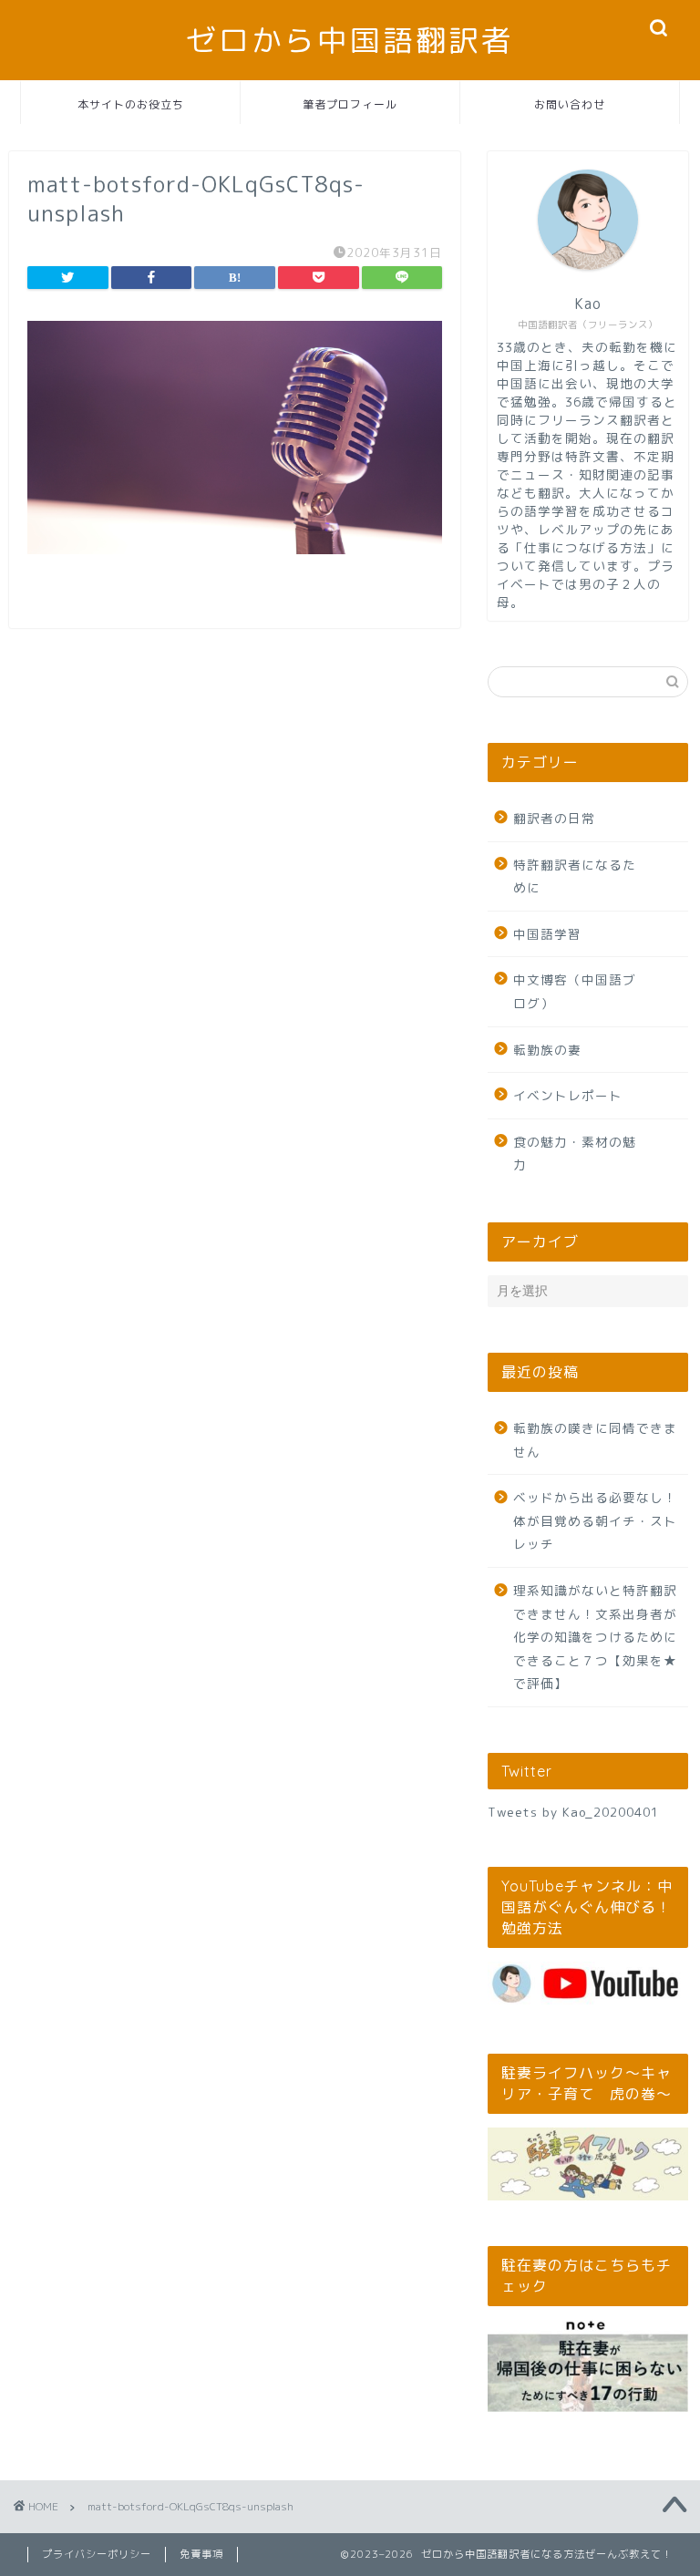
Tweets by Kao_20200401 (573, 1812)
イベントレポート (568, 1095)
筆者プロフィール (350, 104)
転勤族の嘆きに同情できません (595, 1440)
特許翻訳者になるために (575, 876)
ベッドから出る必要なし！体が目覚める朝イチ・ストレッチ (595, 1520)
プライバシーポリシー (97, 2554)
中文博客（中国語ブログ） (575, 991)
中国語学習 (547, 934)
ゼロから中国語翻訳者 (350, 40)
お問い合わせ (570, 104)
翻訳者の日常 (554, 818)
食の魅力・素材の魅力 (575, 1154)
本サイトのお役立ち (131, 104)
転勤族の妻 (547, 1050)
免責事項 (201, 2554)
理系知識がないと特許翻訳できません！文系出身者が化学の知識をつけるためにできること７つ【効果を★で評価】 (595, 1637)
